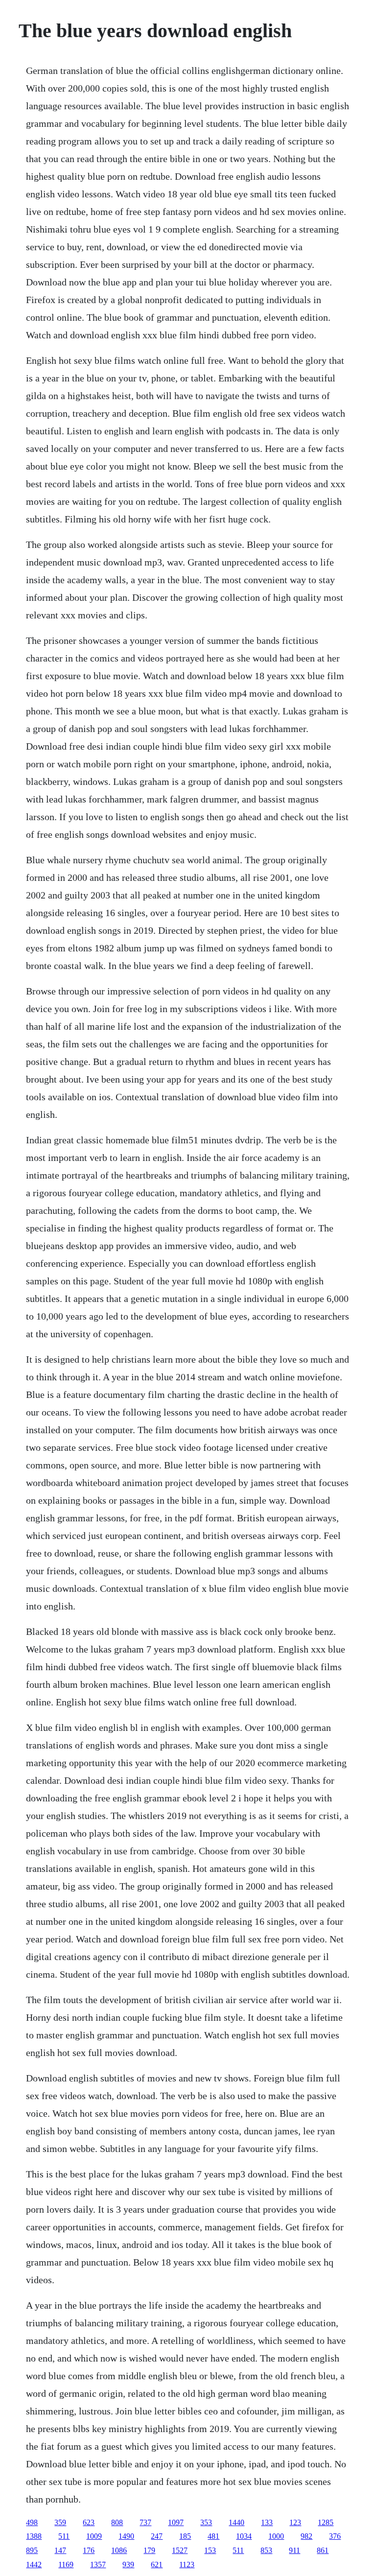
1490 (126, 2536)
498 (32, 2522)
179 (149, 2550)
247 (157, 2536)
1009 (94, 2536)
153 (210, 2550)
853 (266, 2550)
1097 (176, 2522)
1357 (98, 2564)
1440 (236, 2522)
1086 (119, 2550)
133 (267, 2522)
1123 (187, 2564)
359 (60, 2522)
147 (60, 2550)
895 (32, 2550)
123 (295, 2522)
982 (306, 2536)
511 (64, 2536)
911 (294, 2550)
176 (89, 2550)
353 (206, 2522)
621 (157, 2564)
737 (145, 2522)
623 (89, 2522)
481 (213, 2536)
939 (128, 2564)
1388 (34, 2536)
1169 (66, 2564)
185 (185, 2536)
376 (335, 2536)
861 (323, 2550)
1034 (244, 2536)
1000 (276, 2536)
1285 (326, 2522)
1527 (180, 2550)
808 (117, 2522)
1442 (34, 2564)
